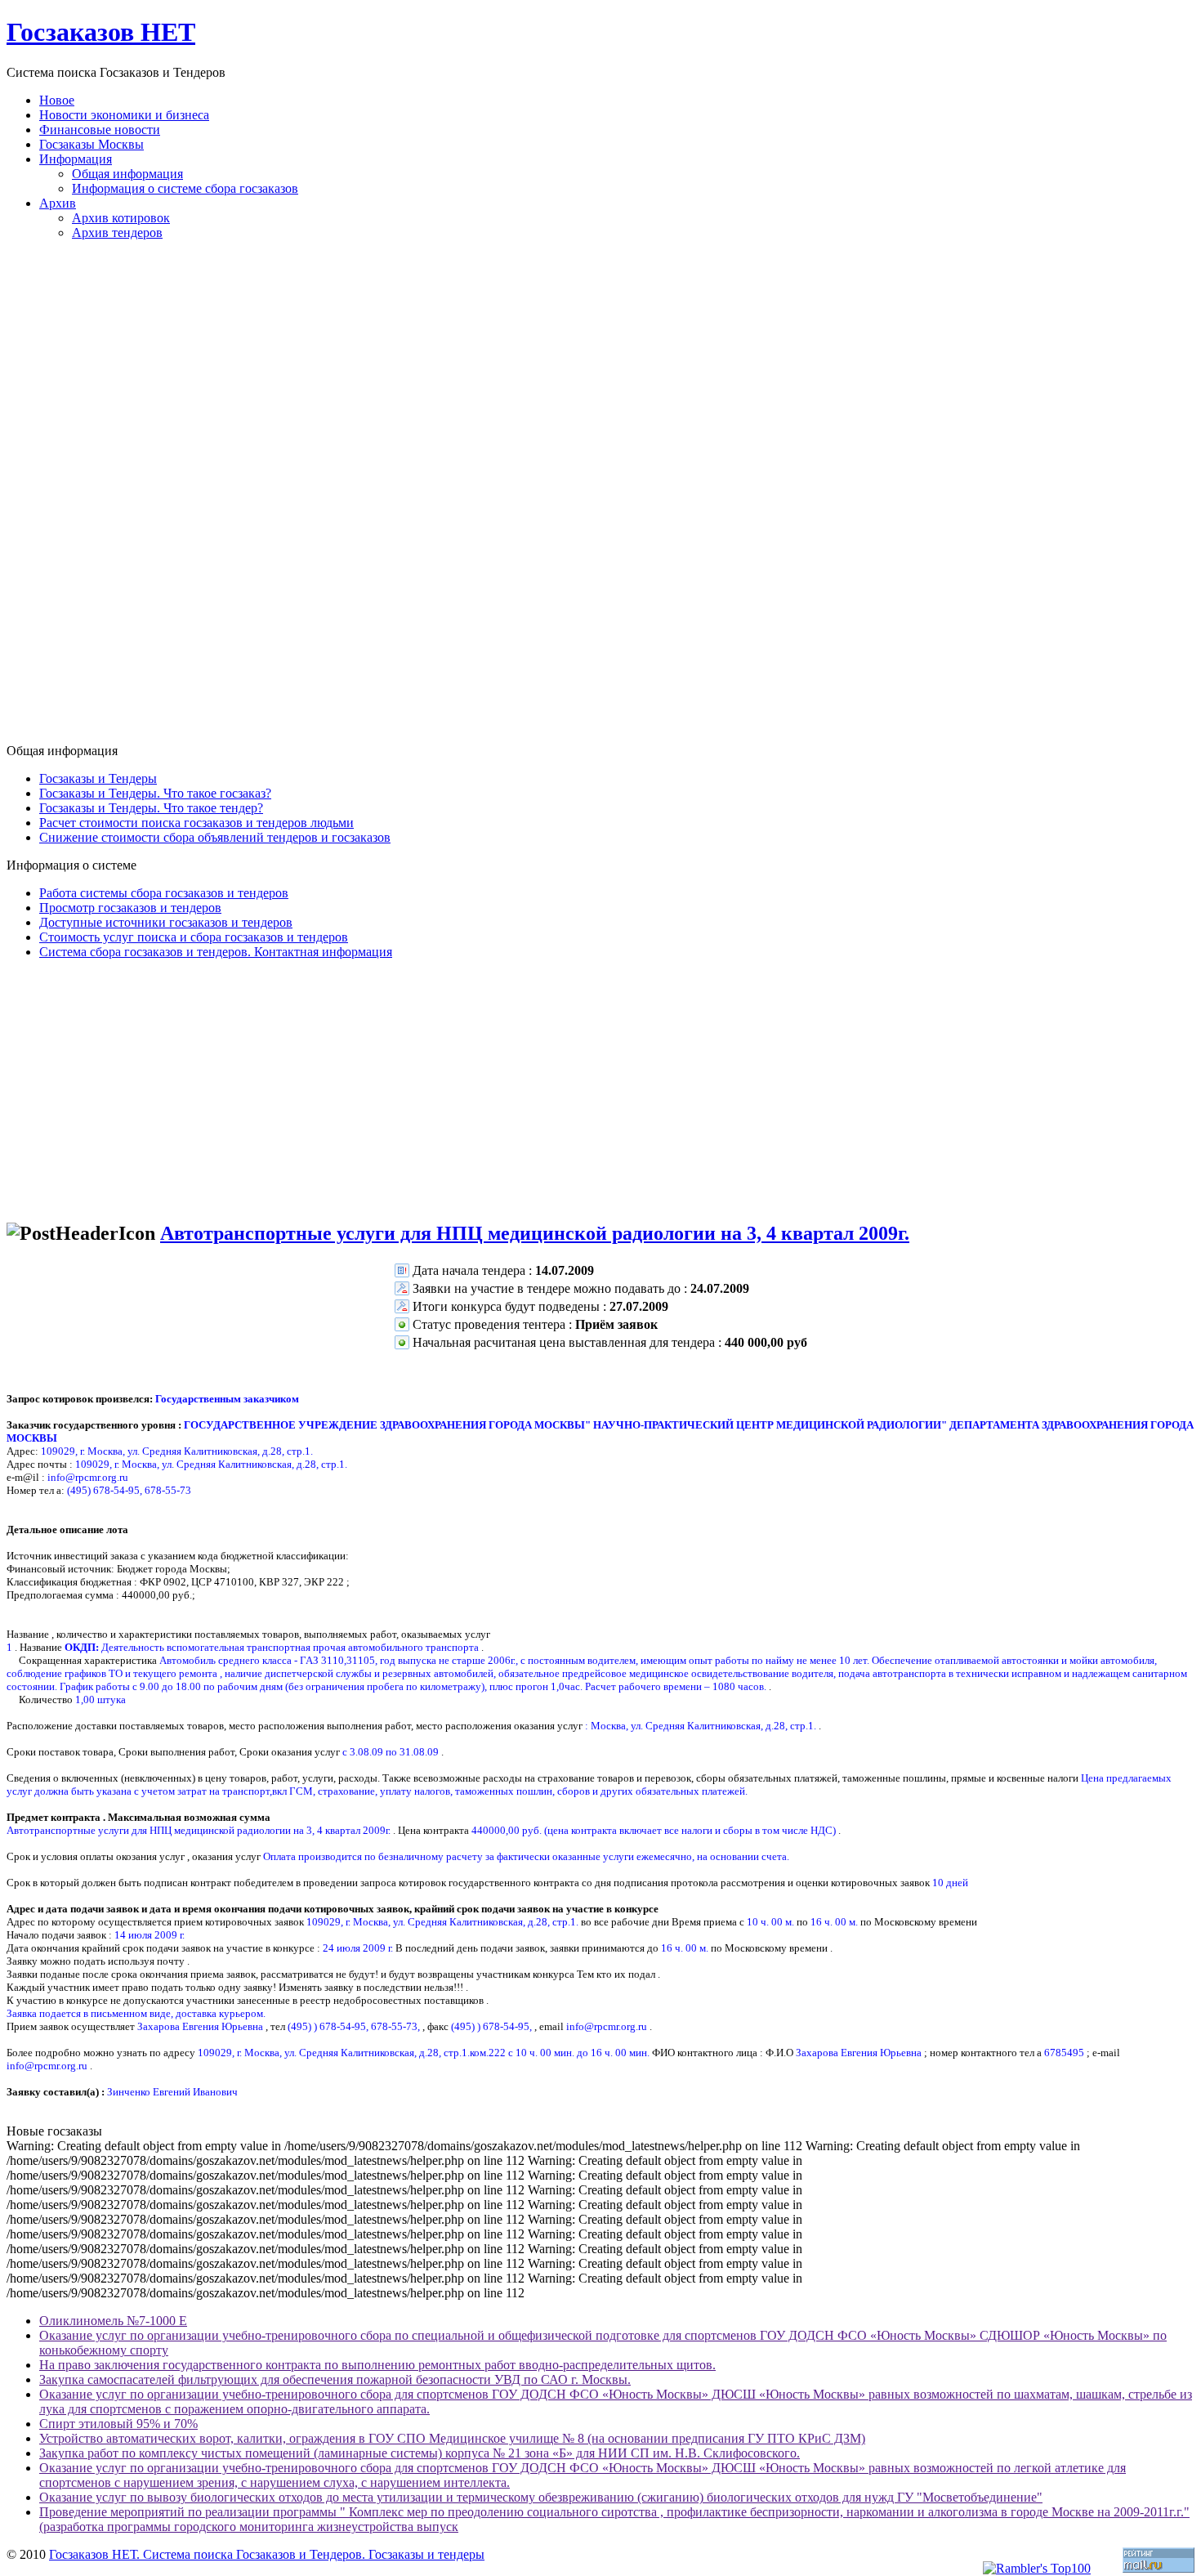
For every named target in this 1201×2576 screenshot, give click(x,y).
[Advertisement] (600, 499)
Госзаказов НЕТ (101, 32)
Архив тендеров (117, 233)
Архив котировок (121, 218)
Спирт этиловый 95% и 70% (118, 2424)
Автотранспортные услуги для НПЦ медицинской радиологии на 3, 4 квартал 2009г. (535, 1233)
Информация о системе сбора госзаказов (185, 188)
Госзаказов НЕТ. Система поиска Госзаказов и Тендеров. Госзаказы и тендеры (267, 2554)
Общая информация (127, 174)
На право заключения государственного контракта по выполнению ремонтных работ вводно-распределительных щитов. (377, 2365)
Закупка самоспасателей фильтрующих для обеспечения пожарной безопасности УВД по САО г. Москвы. (335, 2379)
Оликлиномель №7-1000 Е (113, 2321)
